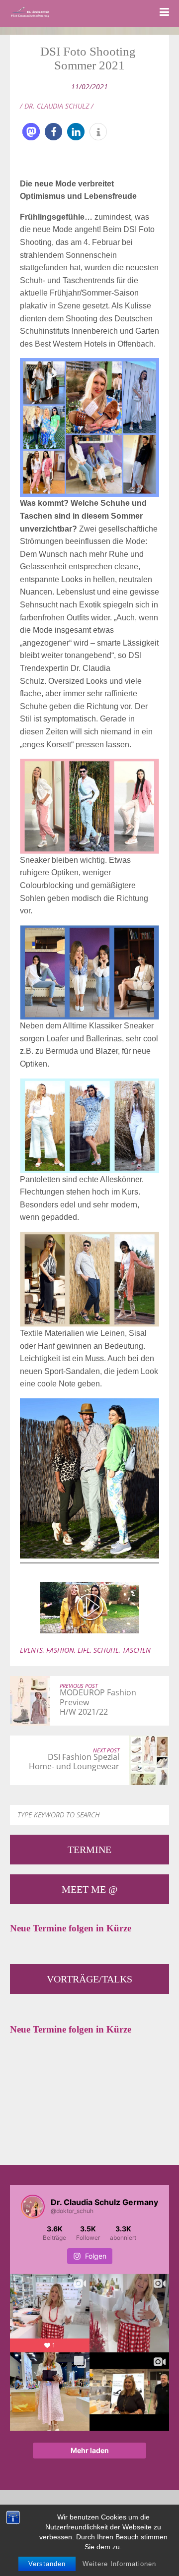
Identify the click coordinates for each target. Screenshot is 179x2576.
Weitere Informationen (119, 2564)
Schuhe (106, 1650)
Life (84, 1650)
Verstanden (47, 2564)
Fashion (60, 1650)
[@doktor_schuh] (33, 2207)
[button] (31, 132)
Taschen (136, 1650)
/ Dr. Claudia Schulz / (57, 106)
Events (31, 1650)
